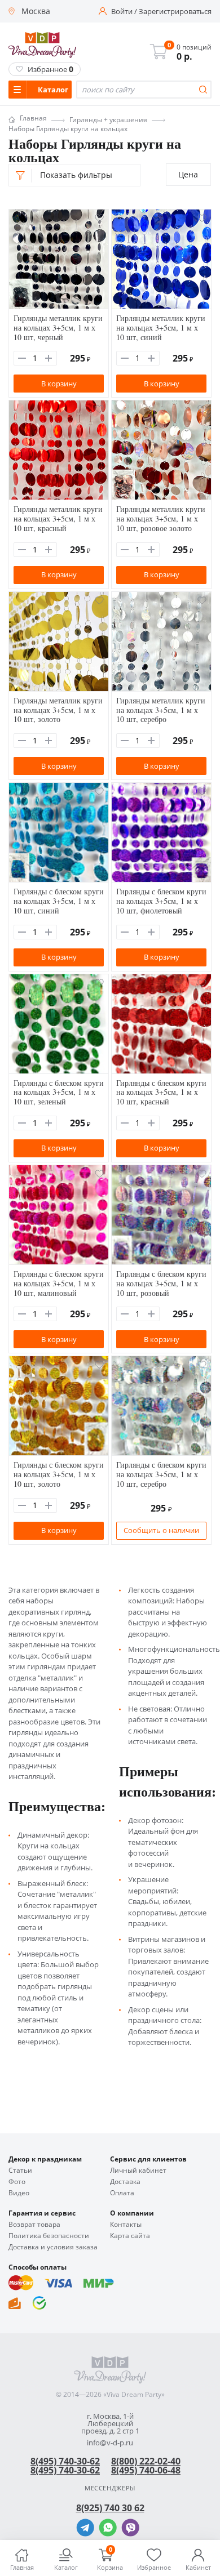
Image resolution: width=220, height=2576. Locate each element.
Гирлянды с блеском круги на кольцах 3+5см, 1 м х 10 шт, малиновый (59, 1283)
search (203, 90)
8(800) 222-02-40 (146, 2461)
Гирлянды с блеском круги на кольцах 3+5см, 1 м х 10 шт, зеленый (59, 1092)
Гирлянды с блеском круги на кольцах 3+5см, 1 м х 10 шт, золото (59, 1474)
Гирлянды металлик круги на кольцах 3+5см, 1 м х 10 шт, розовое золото (161, 518)
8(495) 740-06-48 (146, 2470)
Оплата (122, 2193)
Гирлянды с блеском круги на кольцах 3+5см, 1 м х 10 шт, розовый (161, 1283)
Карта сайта (130, 2236)
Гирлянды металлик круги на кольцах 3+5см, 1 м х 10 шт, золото (58, 710)
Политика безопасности (49, 2236)
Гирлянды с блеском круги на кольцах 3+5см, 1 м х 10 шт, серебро (161, 1474)
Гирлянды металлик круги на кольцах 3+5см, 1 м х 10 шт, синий (161, 327)
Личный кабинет (138, 2171)
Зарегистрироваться (175, 12)
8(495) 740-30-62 (65, 2461)
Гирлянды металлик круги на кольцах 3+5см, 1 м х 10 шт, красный (58, 518)
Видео (19, 2193)
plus (49, 358)
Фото (17, 2182)
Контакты (126, 2225)
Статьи (20, 2171)
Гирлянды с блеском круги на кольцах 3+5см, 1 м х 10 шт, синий (59, 901)
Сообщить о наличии (161, 1530)
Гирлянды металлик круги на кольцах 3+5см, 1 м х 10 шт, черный (58, 327)
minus (22, 358)
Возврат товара (34, 2225)
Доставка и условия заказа (53, 2247)
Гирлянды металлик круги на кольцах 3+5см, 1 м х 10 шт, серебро (161, 710)
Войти (122, 12)
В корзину (59, 384)
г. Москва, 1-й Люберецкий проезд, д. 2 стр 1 (110, 2424)
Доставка (125, 2182)
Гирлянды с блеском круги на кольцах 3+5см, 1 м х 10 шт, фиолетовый (161, 901)
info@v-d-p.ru (110, 2443)
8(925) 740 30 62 (110, 2508)
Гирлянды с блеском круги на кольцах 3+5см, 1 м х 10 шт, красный (161, 1092)
